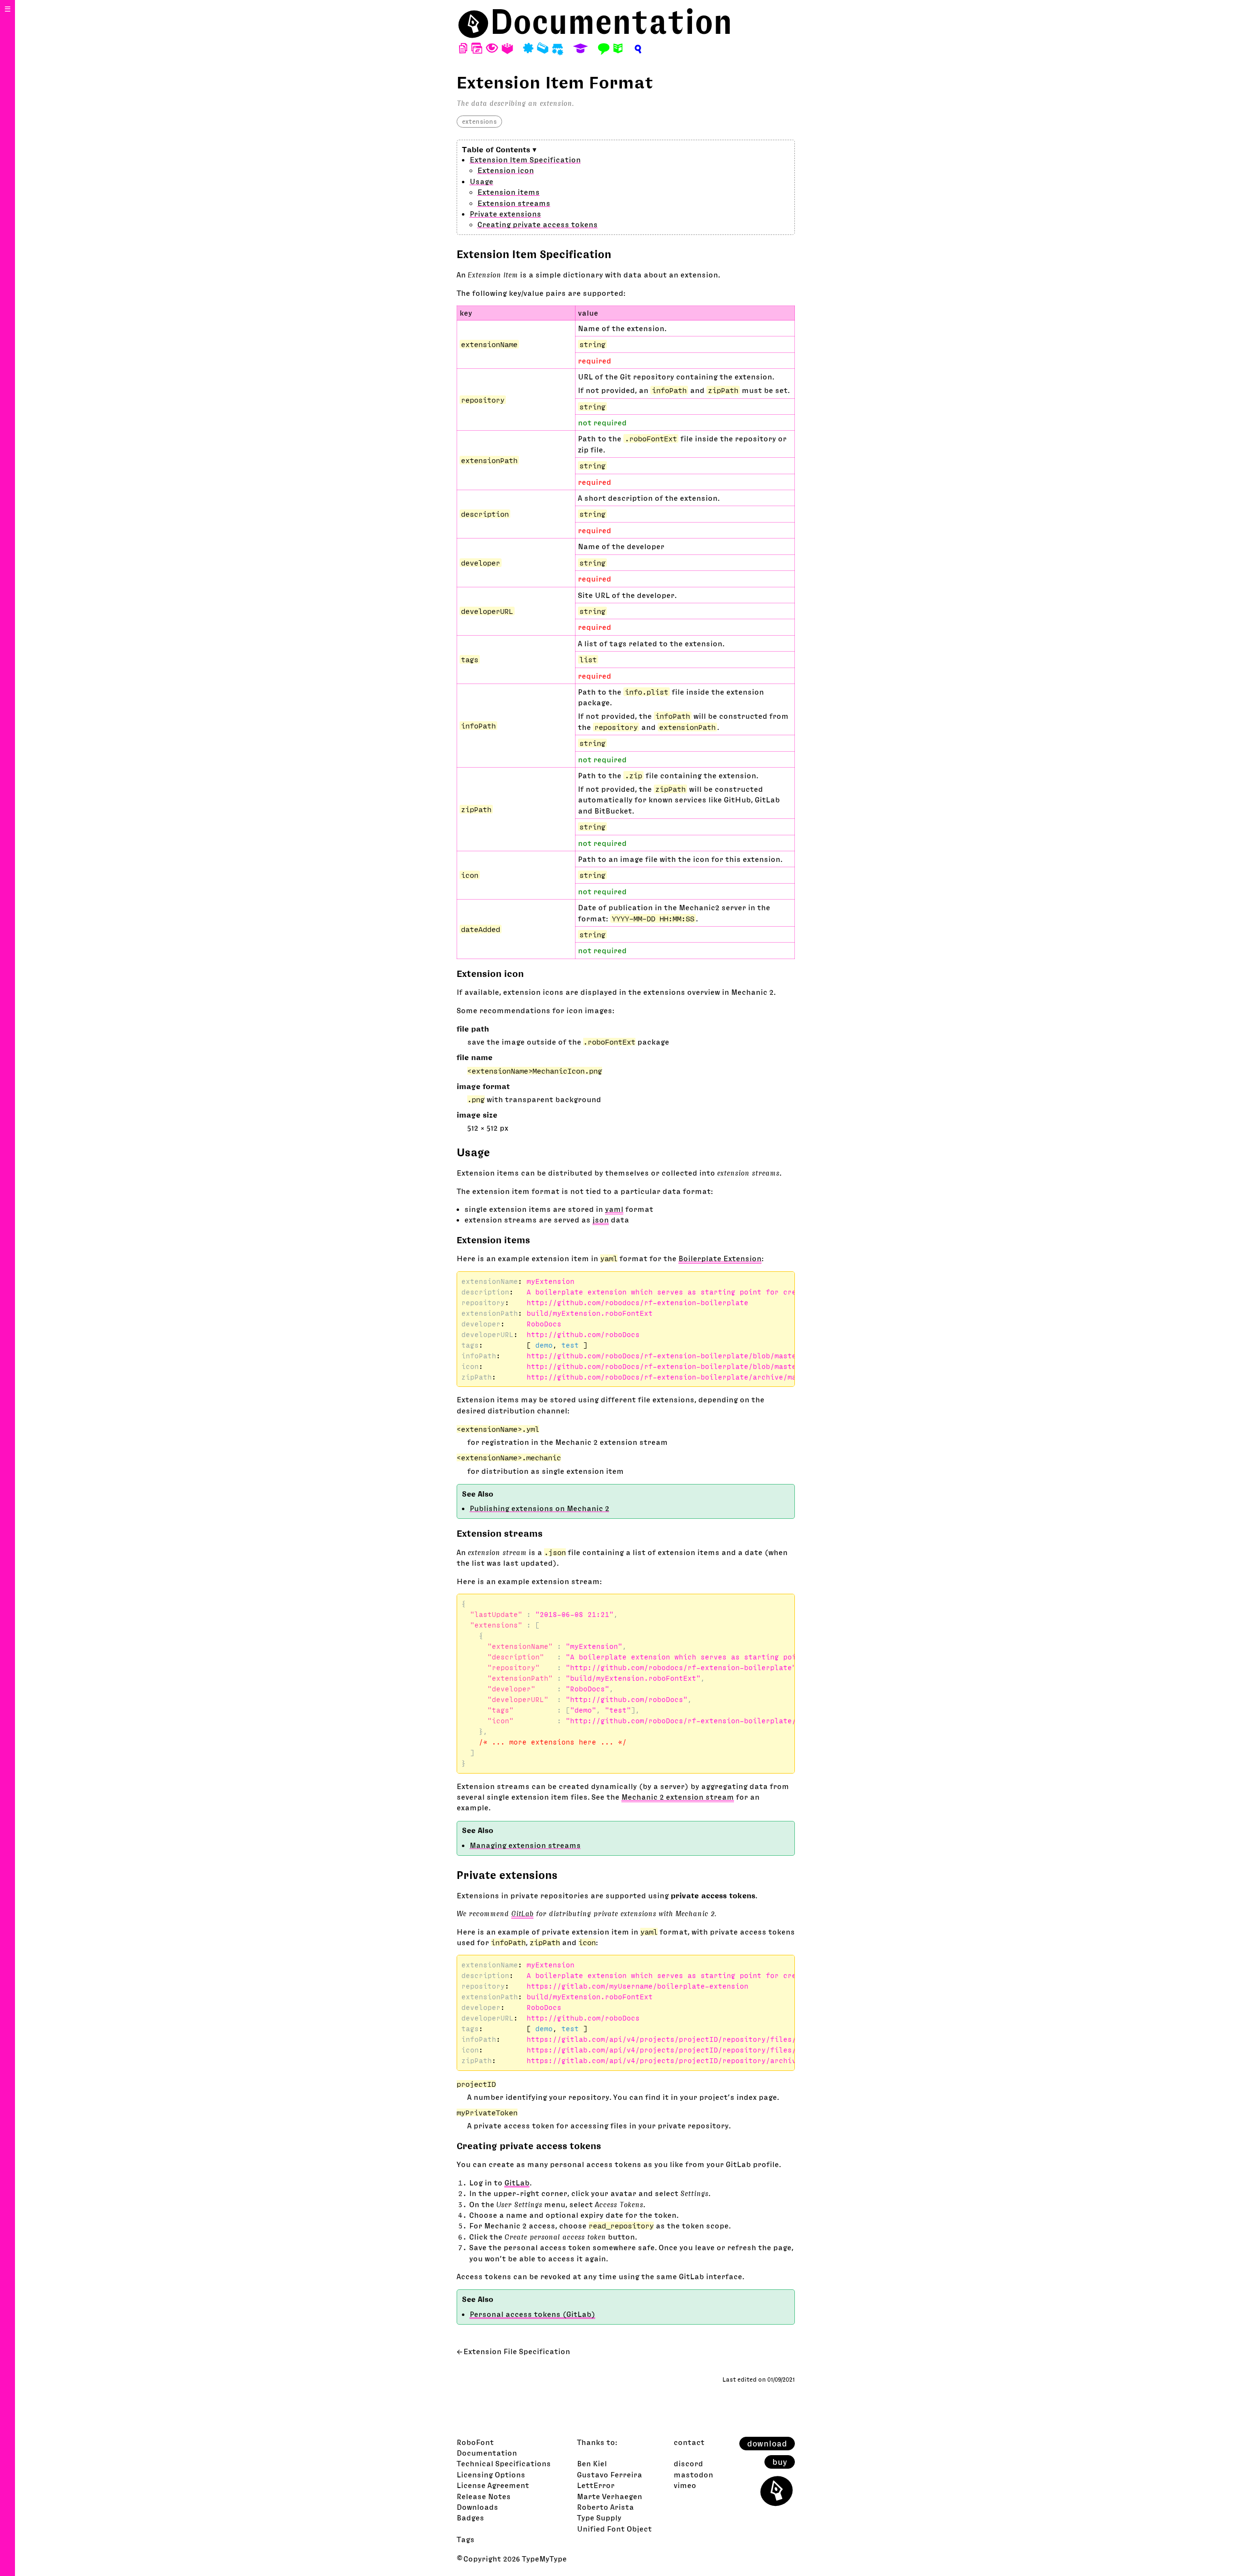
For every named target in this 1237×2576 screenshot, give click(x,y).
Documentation (611, 22)
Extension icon (506, 170)
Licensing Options (491, 2474)
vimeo (685, 2485)
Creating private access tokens (538, 224)
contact (689, 2442)
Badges (470, 2518)
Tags (466, 2539)
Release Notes (484, 2496)
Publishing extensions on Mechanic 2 (539, 1508)
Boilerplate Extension (720, 1258)
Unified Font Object (614, 2529)
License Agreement (493, 2485)
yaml (614, 1209)
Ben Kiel (592, 2463)
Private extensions (505, 214)
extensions (479, 121)
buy (780, 2462)
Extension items (509, 192)
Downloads (477, 2507)
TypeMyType (544, 2559)
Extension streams (514, 203)
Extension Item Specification (525, 160)
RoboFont (475, 2442)
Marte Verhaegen (610, 2496)
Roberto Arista (605, 2507)
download (767, 2444)
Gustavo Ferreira (610, 2474)
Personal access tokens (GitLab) (532, 2314)
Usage (482, 181)
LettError (596, 2485)
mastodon (693, 2474)
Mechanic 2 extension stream (678, 1797)
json (601, 1220)
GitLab (522, 1913)
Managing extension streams (525, 1845)
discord (688, 2463)
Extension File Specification (517, 2351)
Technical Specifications (504, 2463)
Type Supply (599, 2518)
